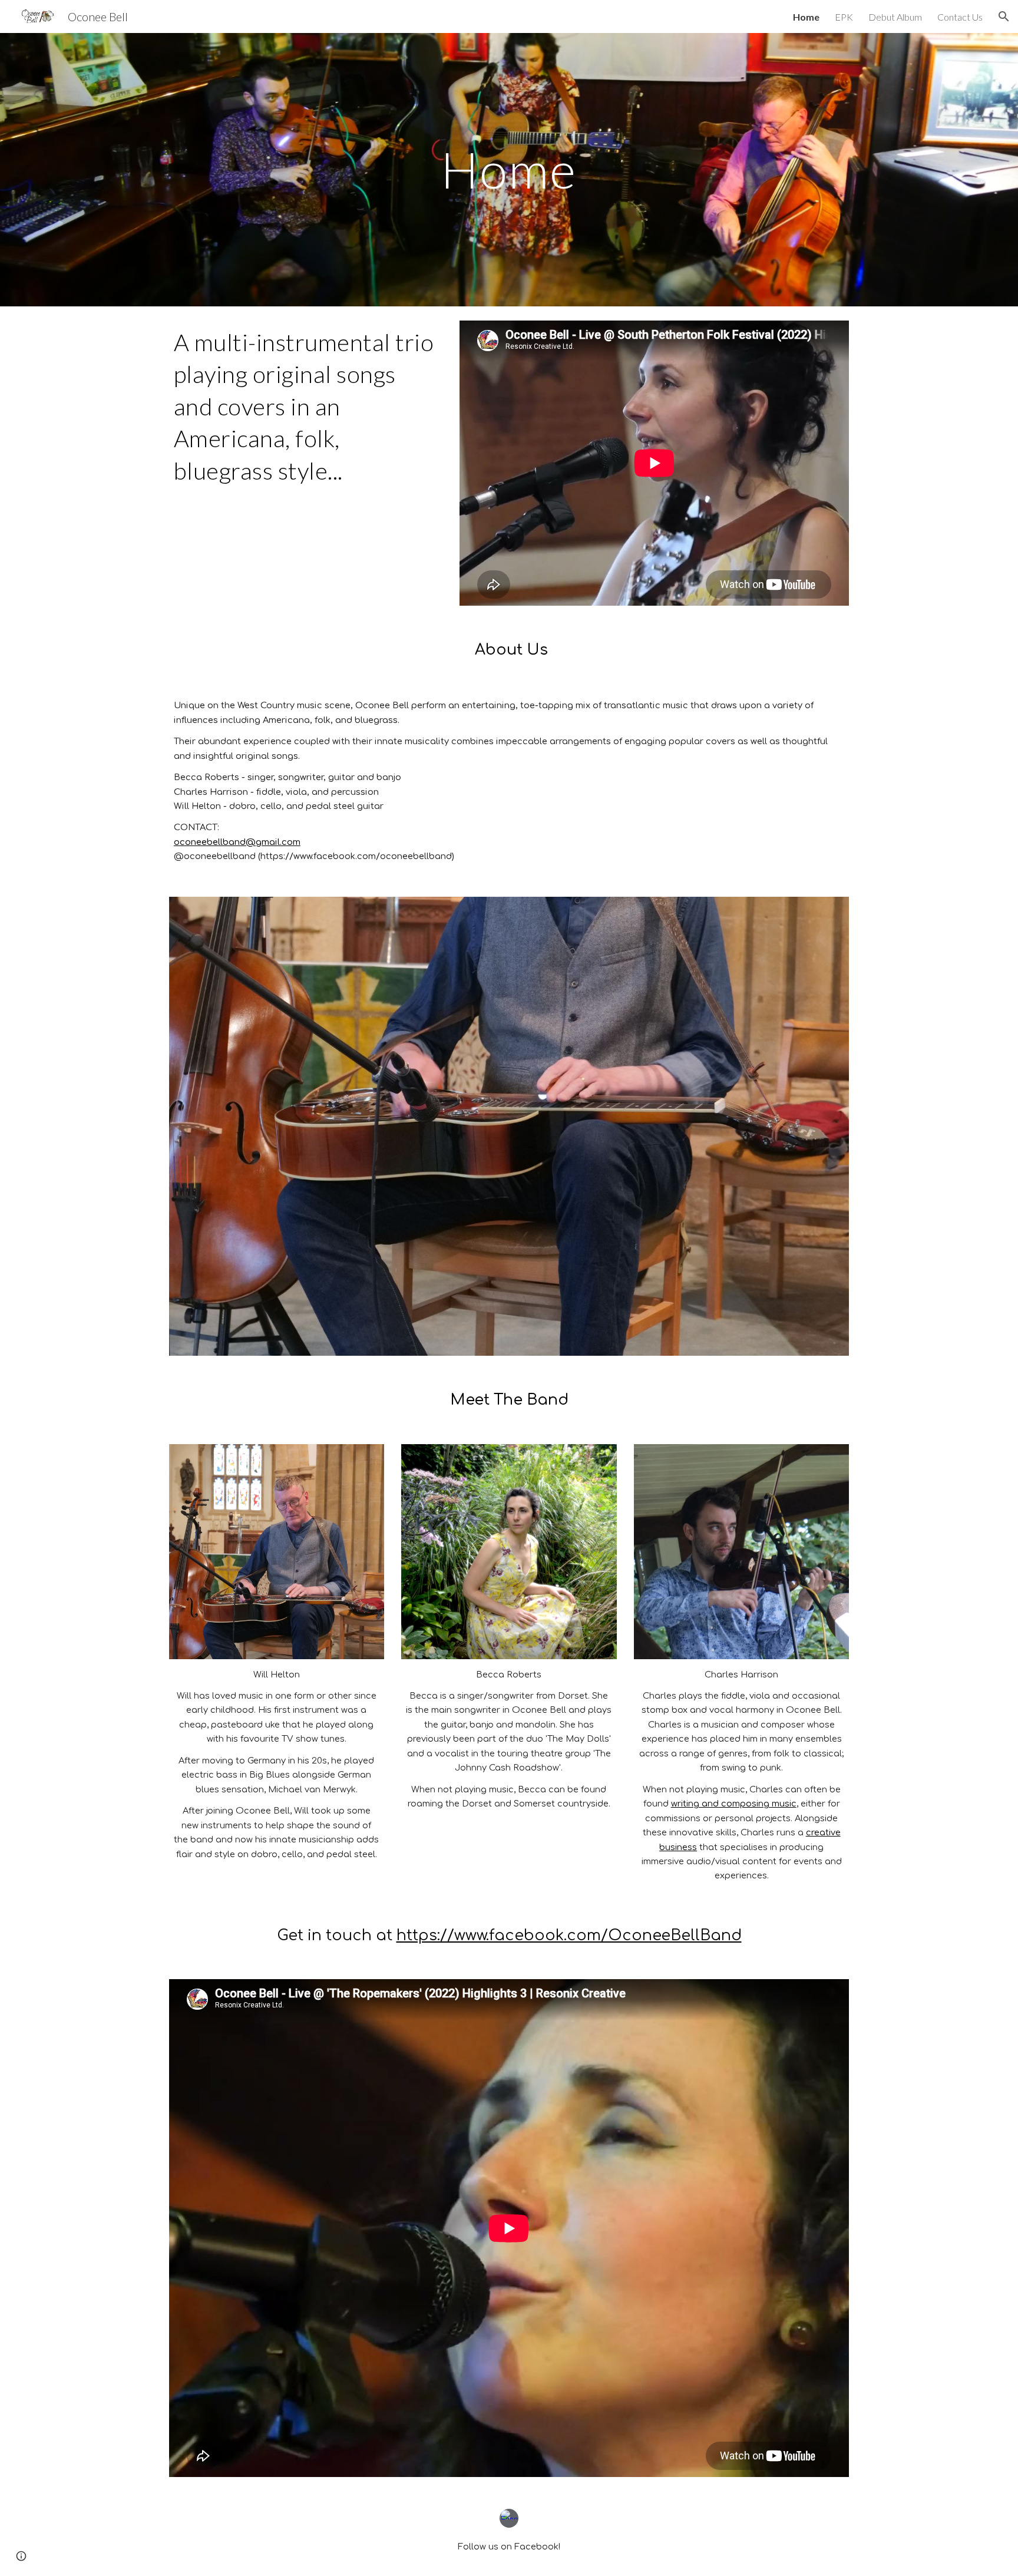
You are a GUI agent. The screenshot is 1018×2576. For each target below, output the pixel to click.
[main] (509, 169)
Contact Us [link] (960, 17)
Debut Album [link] (895, 17)
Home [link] (806, 17)
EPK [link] (844, 17)
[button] (1004, 16)
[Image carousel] (509, 1126)
